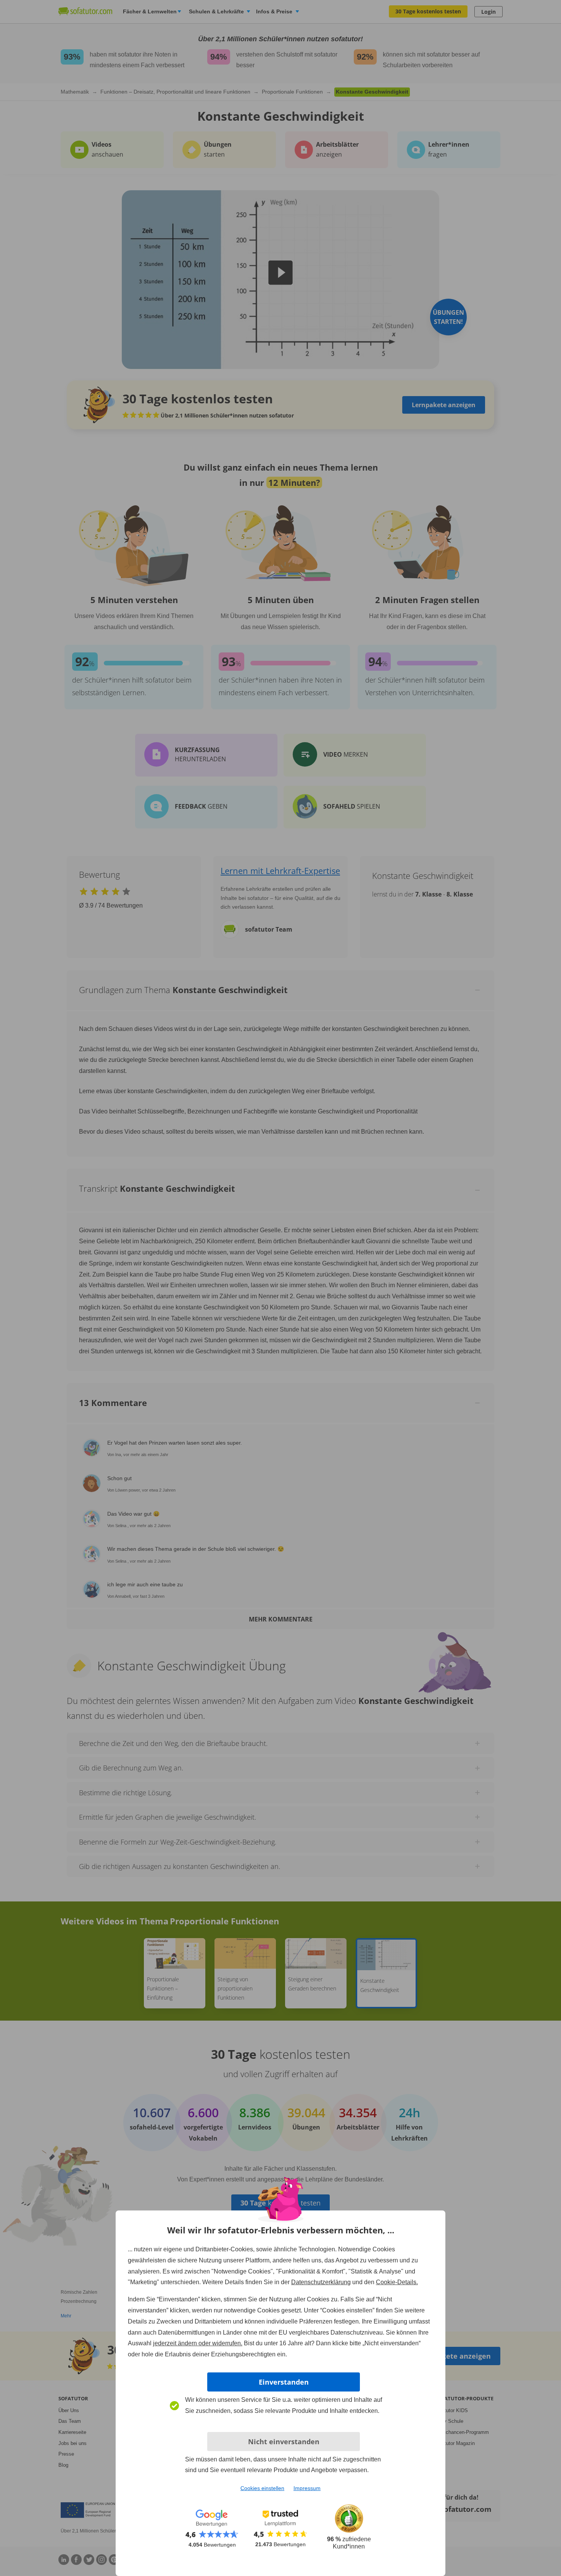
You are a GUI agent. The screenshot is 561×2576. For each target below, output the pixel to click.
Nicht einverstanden (284, 2442)
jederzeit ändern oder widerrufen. (198, 2343)
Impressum (307, 2488)
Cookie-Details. (397, 2282)
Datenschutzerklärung (321, 2282)
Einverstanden (284, 2382)
